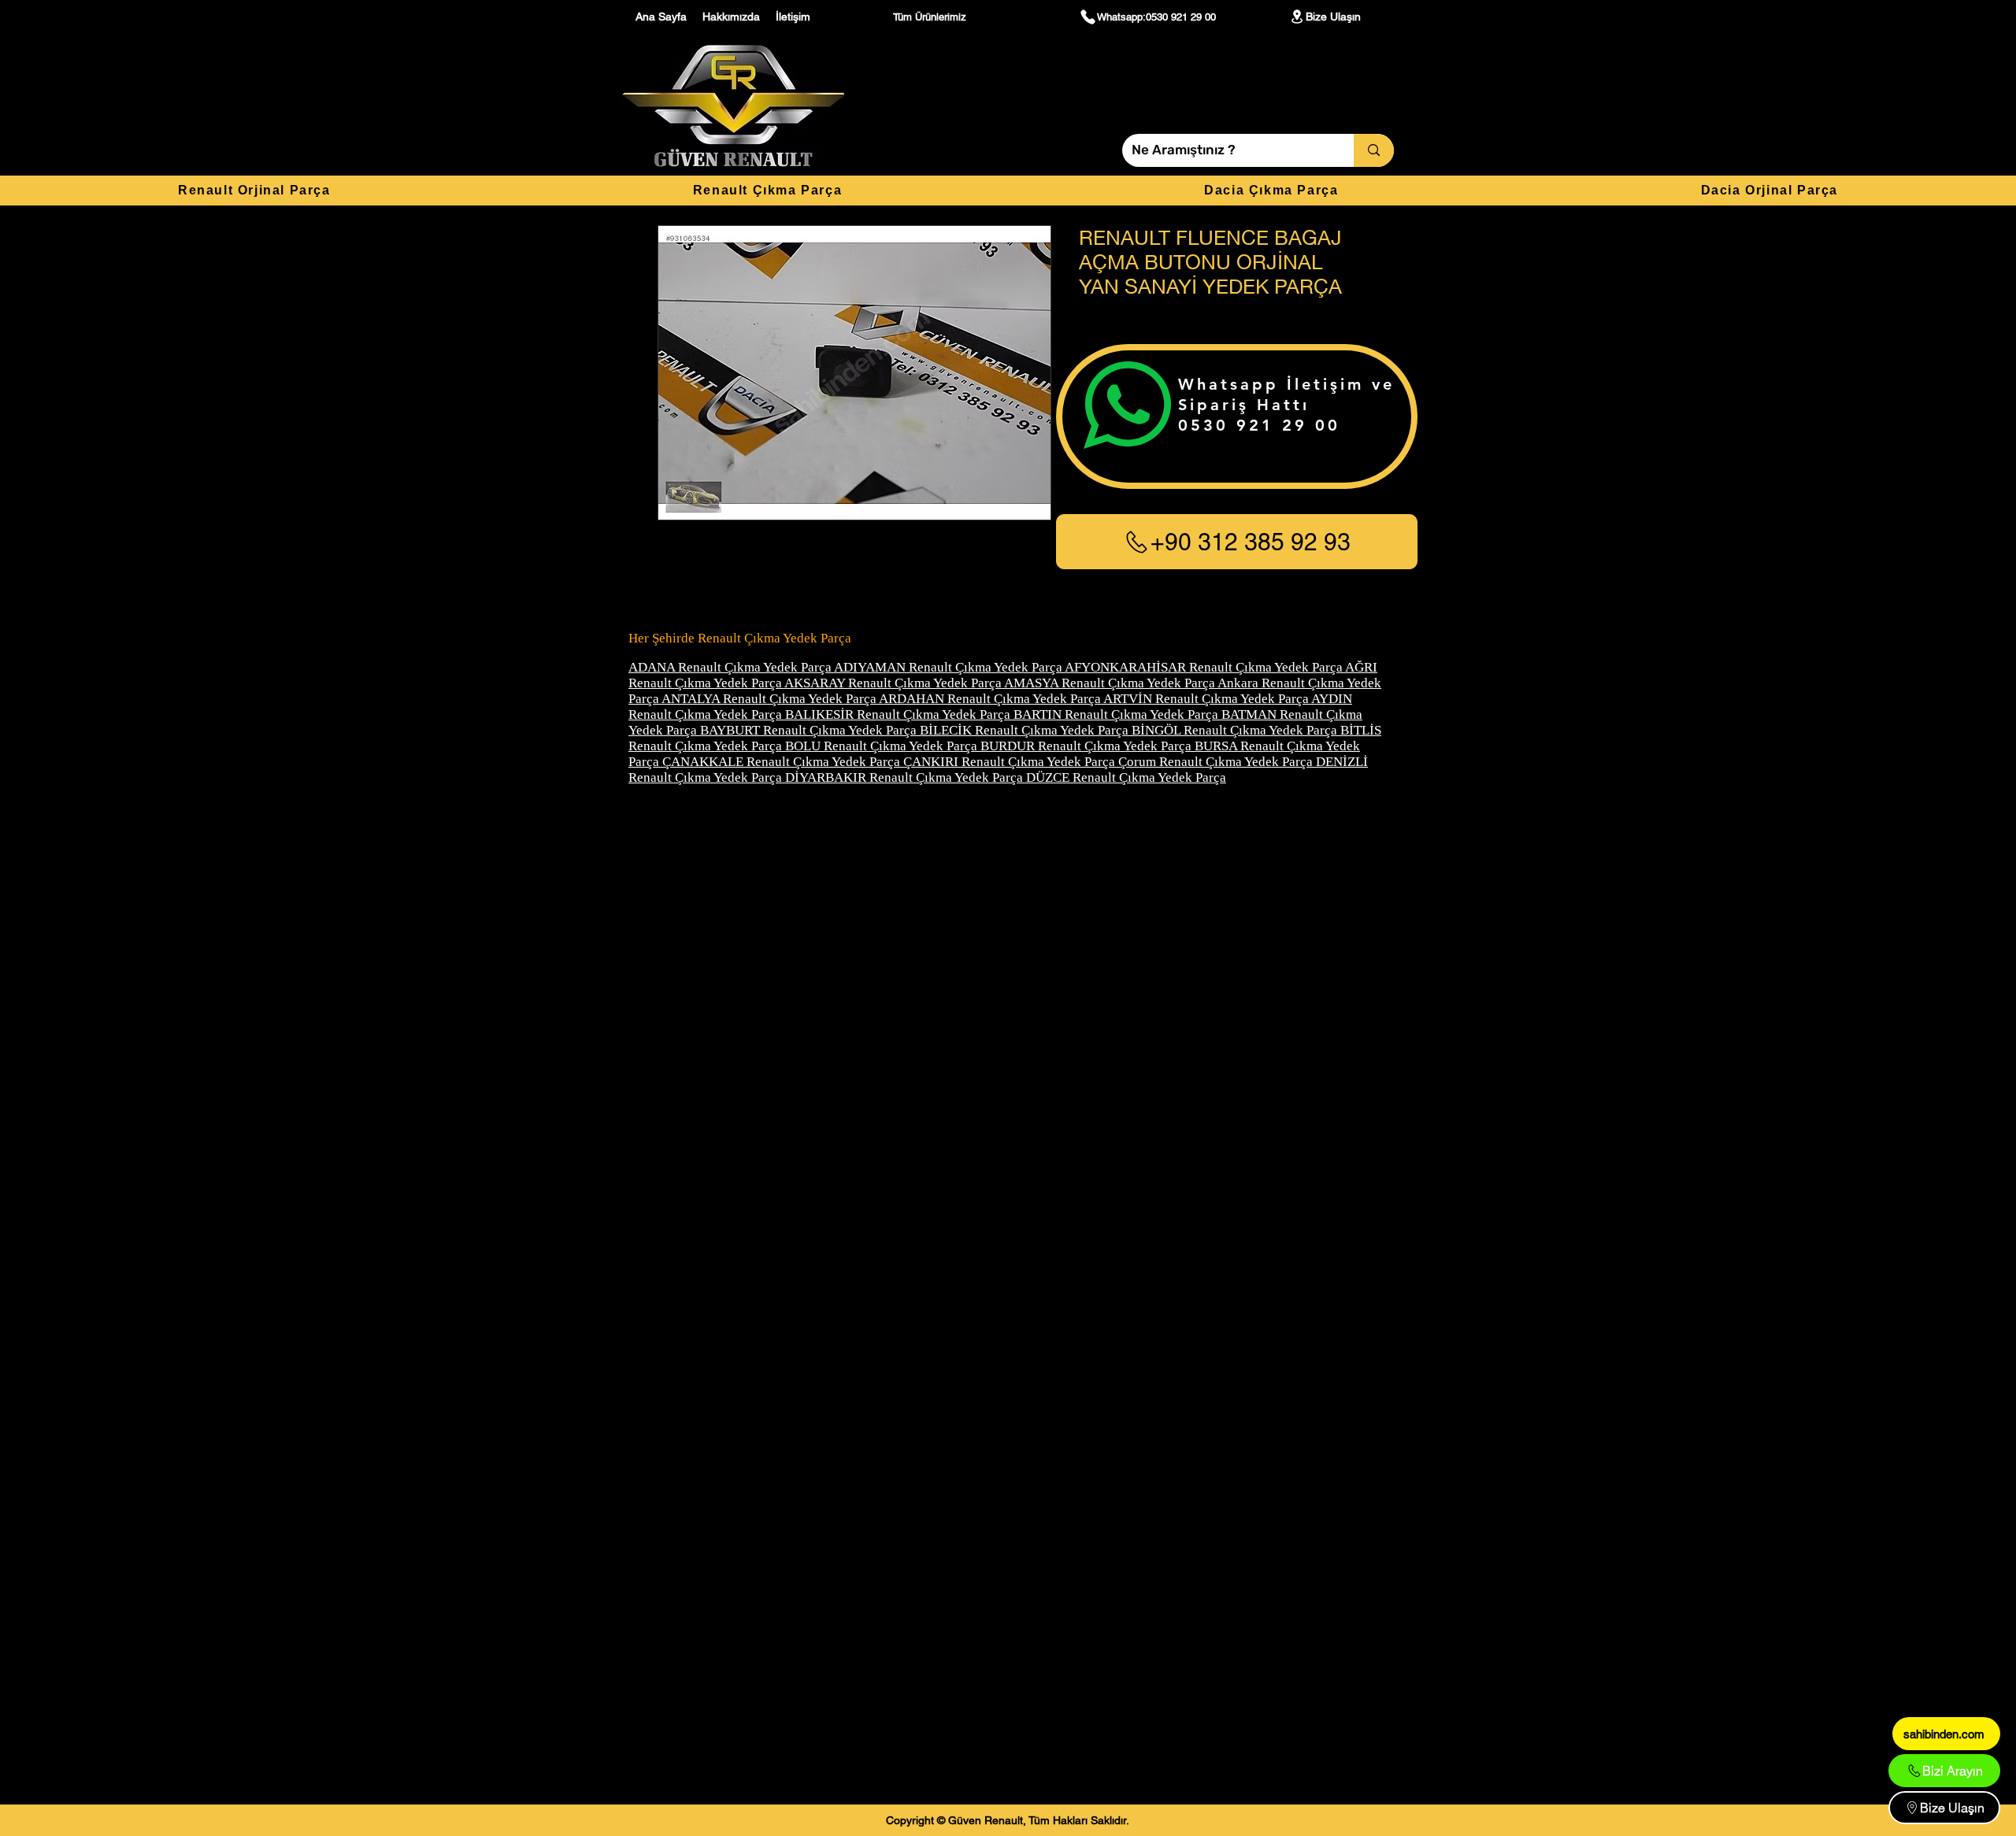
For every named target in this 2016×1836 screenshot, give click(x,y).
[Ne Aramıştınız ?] (1374, 150)
